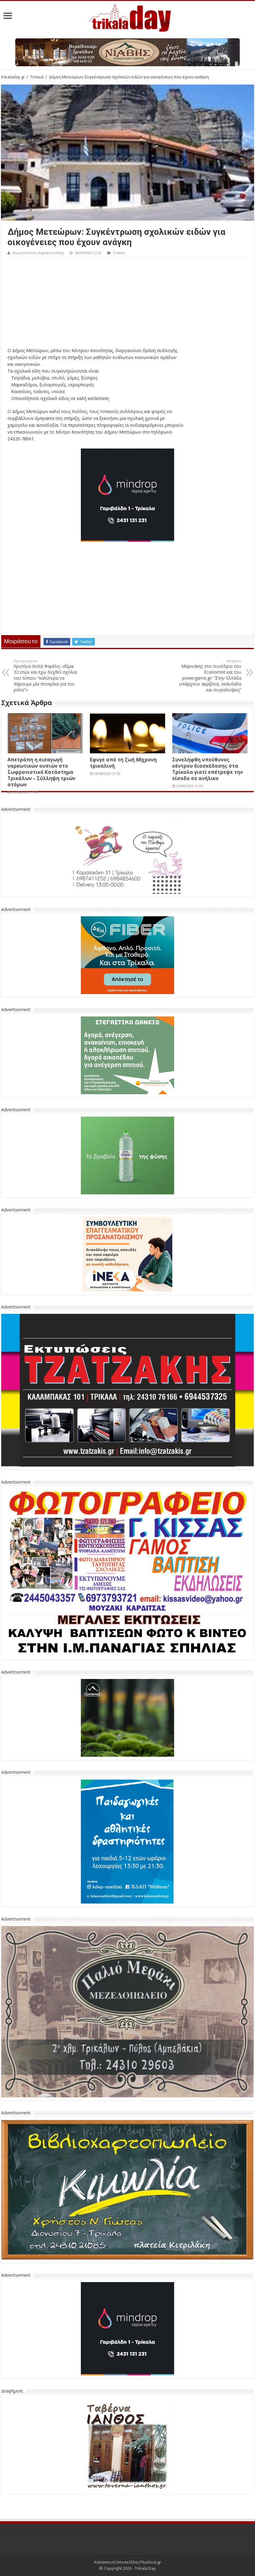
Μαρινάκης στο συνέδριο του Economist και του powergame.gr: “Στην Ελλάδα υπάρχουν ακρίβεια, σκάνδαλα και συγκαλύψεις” (210, 676)
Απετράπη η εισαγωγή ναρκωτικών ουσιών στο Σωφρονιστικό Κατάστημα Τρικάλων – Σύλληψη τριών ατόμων (41, 772)
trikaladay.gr (13, 77)
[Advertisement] (127, 304)
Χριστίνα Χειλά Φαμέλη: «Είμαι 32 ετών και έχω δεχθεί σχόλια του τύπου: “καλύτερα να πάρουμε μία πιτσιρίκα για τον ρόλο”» (45, 676)
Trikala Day (145, 2568)
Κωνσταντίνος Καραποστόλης (38, 253)
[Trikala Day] (127, 17)
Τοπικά (37, 77)
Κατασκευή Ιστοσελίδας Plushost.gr (128, 2562)
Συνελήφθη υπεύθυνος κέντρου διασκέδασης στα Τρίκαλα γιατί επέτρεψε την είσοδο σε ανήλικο (208, 769)
